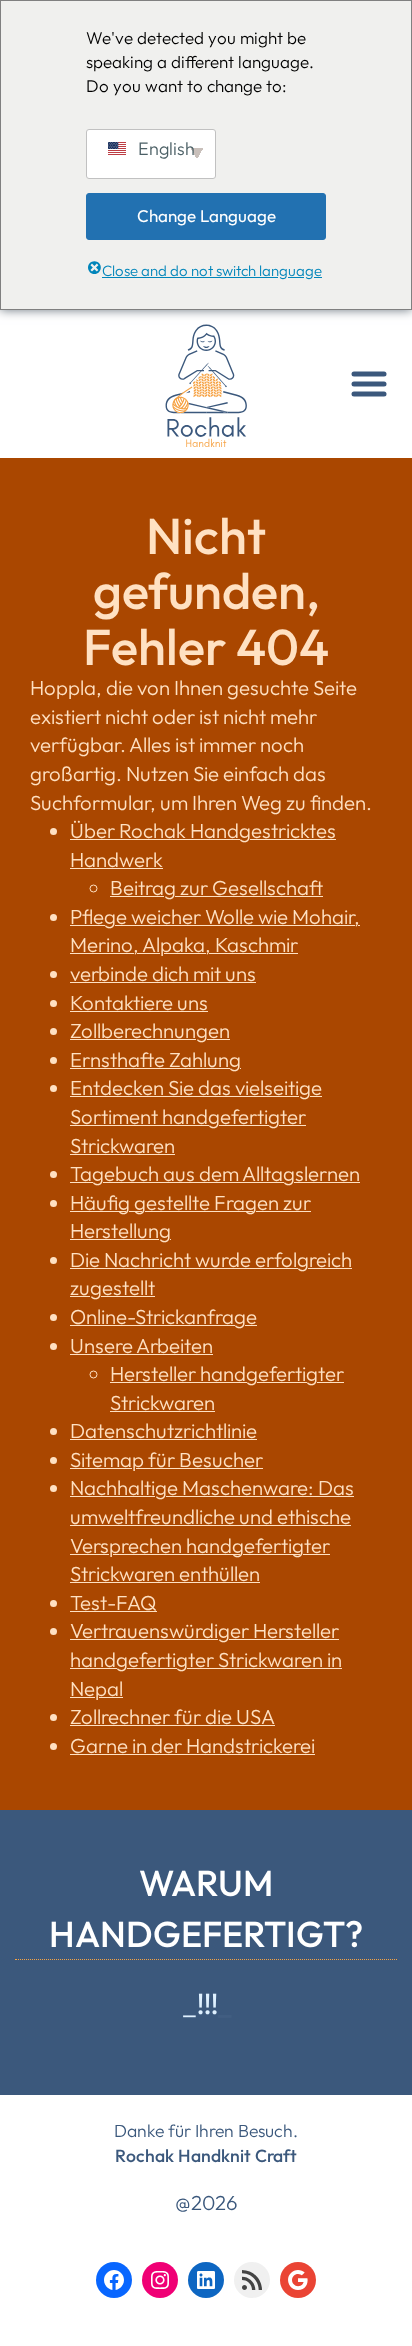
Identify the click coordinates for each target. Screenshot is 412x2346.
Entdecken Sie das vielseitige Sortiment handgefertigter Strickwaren (196, 1116)
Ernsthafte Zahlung (155, 1059)
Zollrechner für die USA (172, 1716)
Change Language (206, 215)
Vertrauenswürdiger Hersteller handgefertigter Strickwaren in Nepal (206, 1659)
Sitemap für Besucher (166, 1459)
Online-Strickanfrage (163, 1316)
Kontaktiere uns (139, 1002)
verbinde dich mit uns (163, 973)
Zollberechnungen (150, 1030)
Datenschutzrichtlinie (163, 1430)
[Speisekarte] (369, 384)
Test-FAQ (113, 1602)
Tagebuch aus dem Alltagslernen (215, 1173)
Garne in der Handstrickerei (192, 1745)
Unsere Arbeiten (141, 1345)
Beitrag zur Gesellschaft (216, 887)
